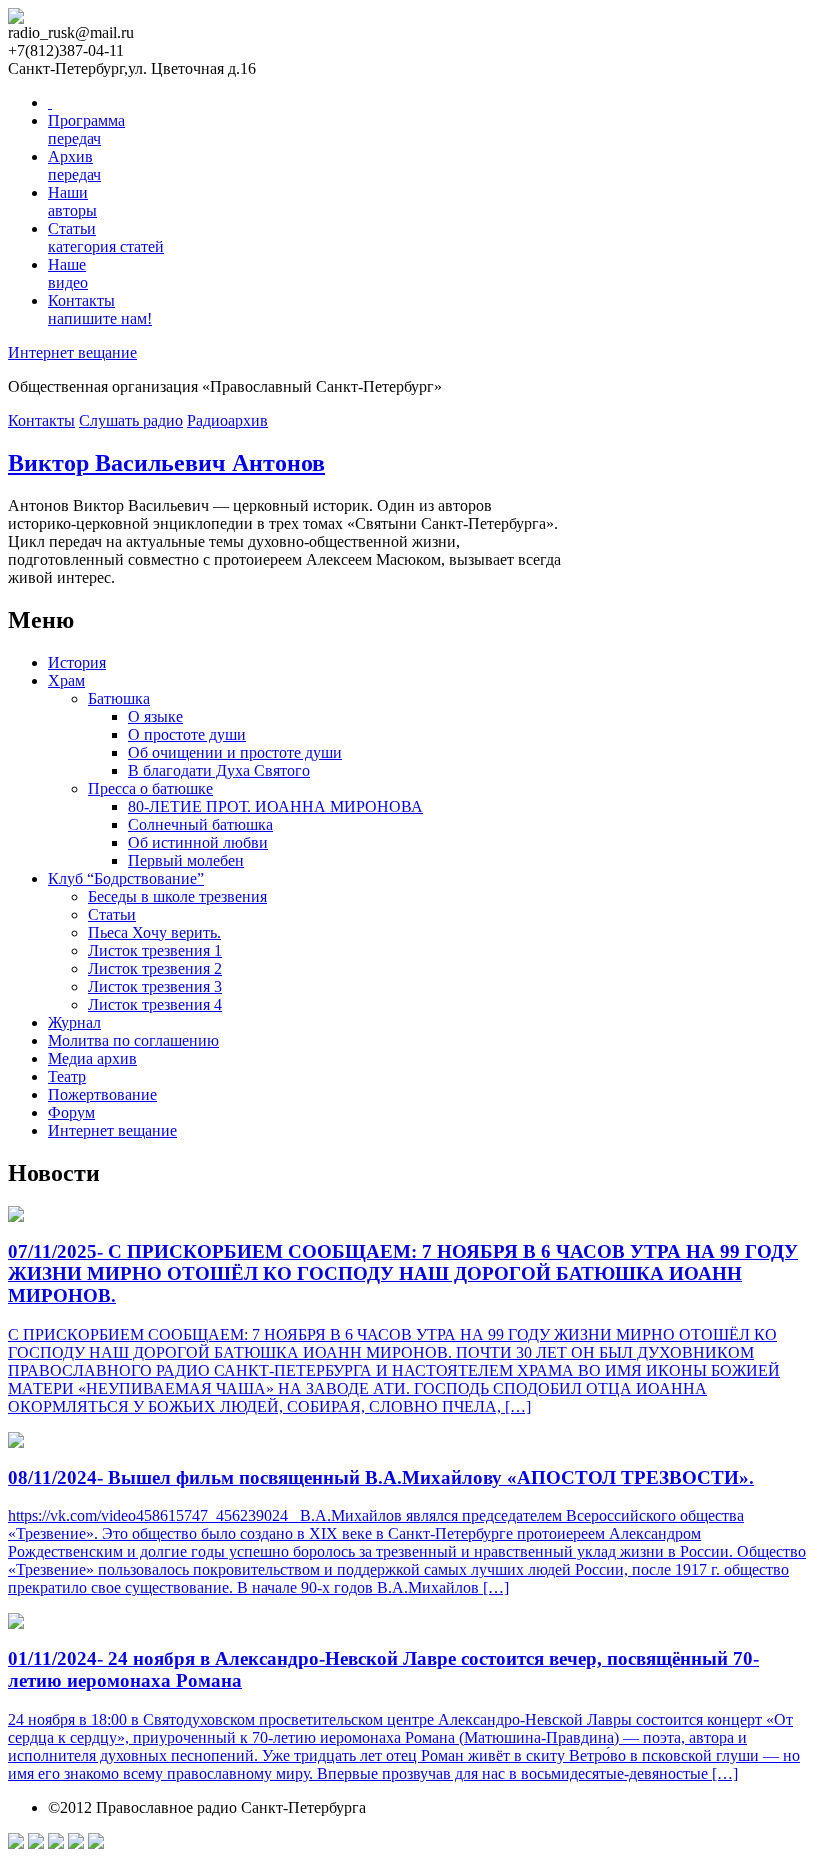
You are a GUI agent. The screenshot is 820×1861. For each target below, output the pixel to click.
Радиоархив (227, 420)
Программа (86, 129)
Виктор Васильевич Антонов (166, 463)
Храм (66, 680)
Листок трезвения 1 (155, 950)
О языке (155, 716)
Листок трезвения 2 (155, 968)
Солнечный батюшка (200, 824)
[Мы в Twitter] (36, 1843)
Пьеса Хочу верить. (154, 932)
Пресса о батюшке (150, 788)
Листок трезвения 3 (155, 986)
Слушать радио (131, 420)
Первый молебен (186, 860)
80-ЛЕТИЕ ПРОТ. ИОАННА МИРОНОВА (275, 806)
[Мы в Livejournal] (76, 1843)
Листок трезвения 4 (155, 1004)
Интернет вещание (72, 352)
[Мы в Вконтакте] (56, 1843)
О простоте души (187, 734)
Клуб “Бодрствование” (126, 878)
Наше (68, 273)
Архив (74, 165)
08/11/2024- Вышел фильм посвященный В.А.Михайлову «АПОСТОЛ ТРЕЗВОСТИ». (381, 1477)
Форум (71, 1112)
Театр (67, 1076)
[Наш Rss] (96, 1843)
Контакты (100, 309)
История (77, 662)
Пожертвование (102, 1094)
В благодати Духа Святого (219, 770)
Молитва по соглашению (133, 1040)
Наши (72, 201)
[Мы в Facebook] (16, 1843)
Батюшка (119, 698)
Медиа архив (92, 1058)
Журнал (74, 1022)
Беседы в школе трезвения (177, 896)
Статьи (106, 237)
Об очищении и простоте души (235, 752)
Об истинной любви (198, 842)
